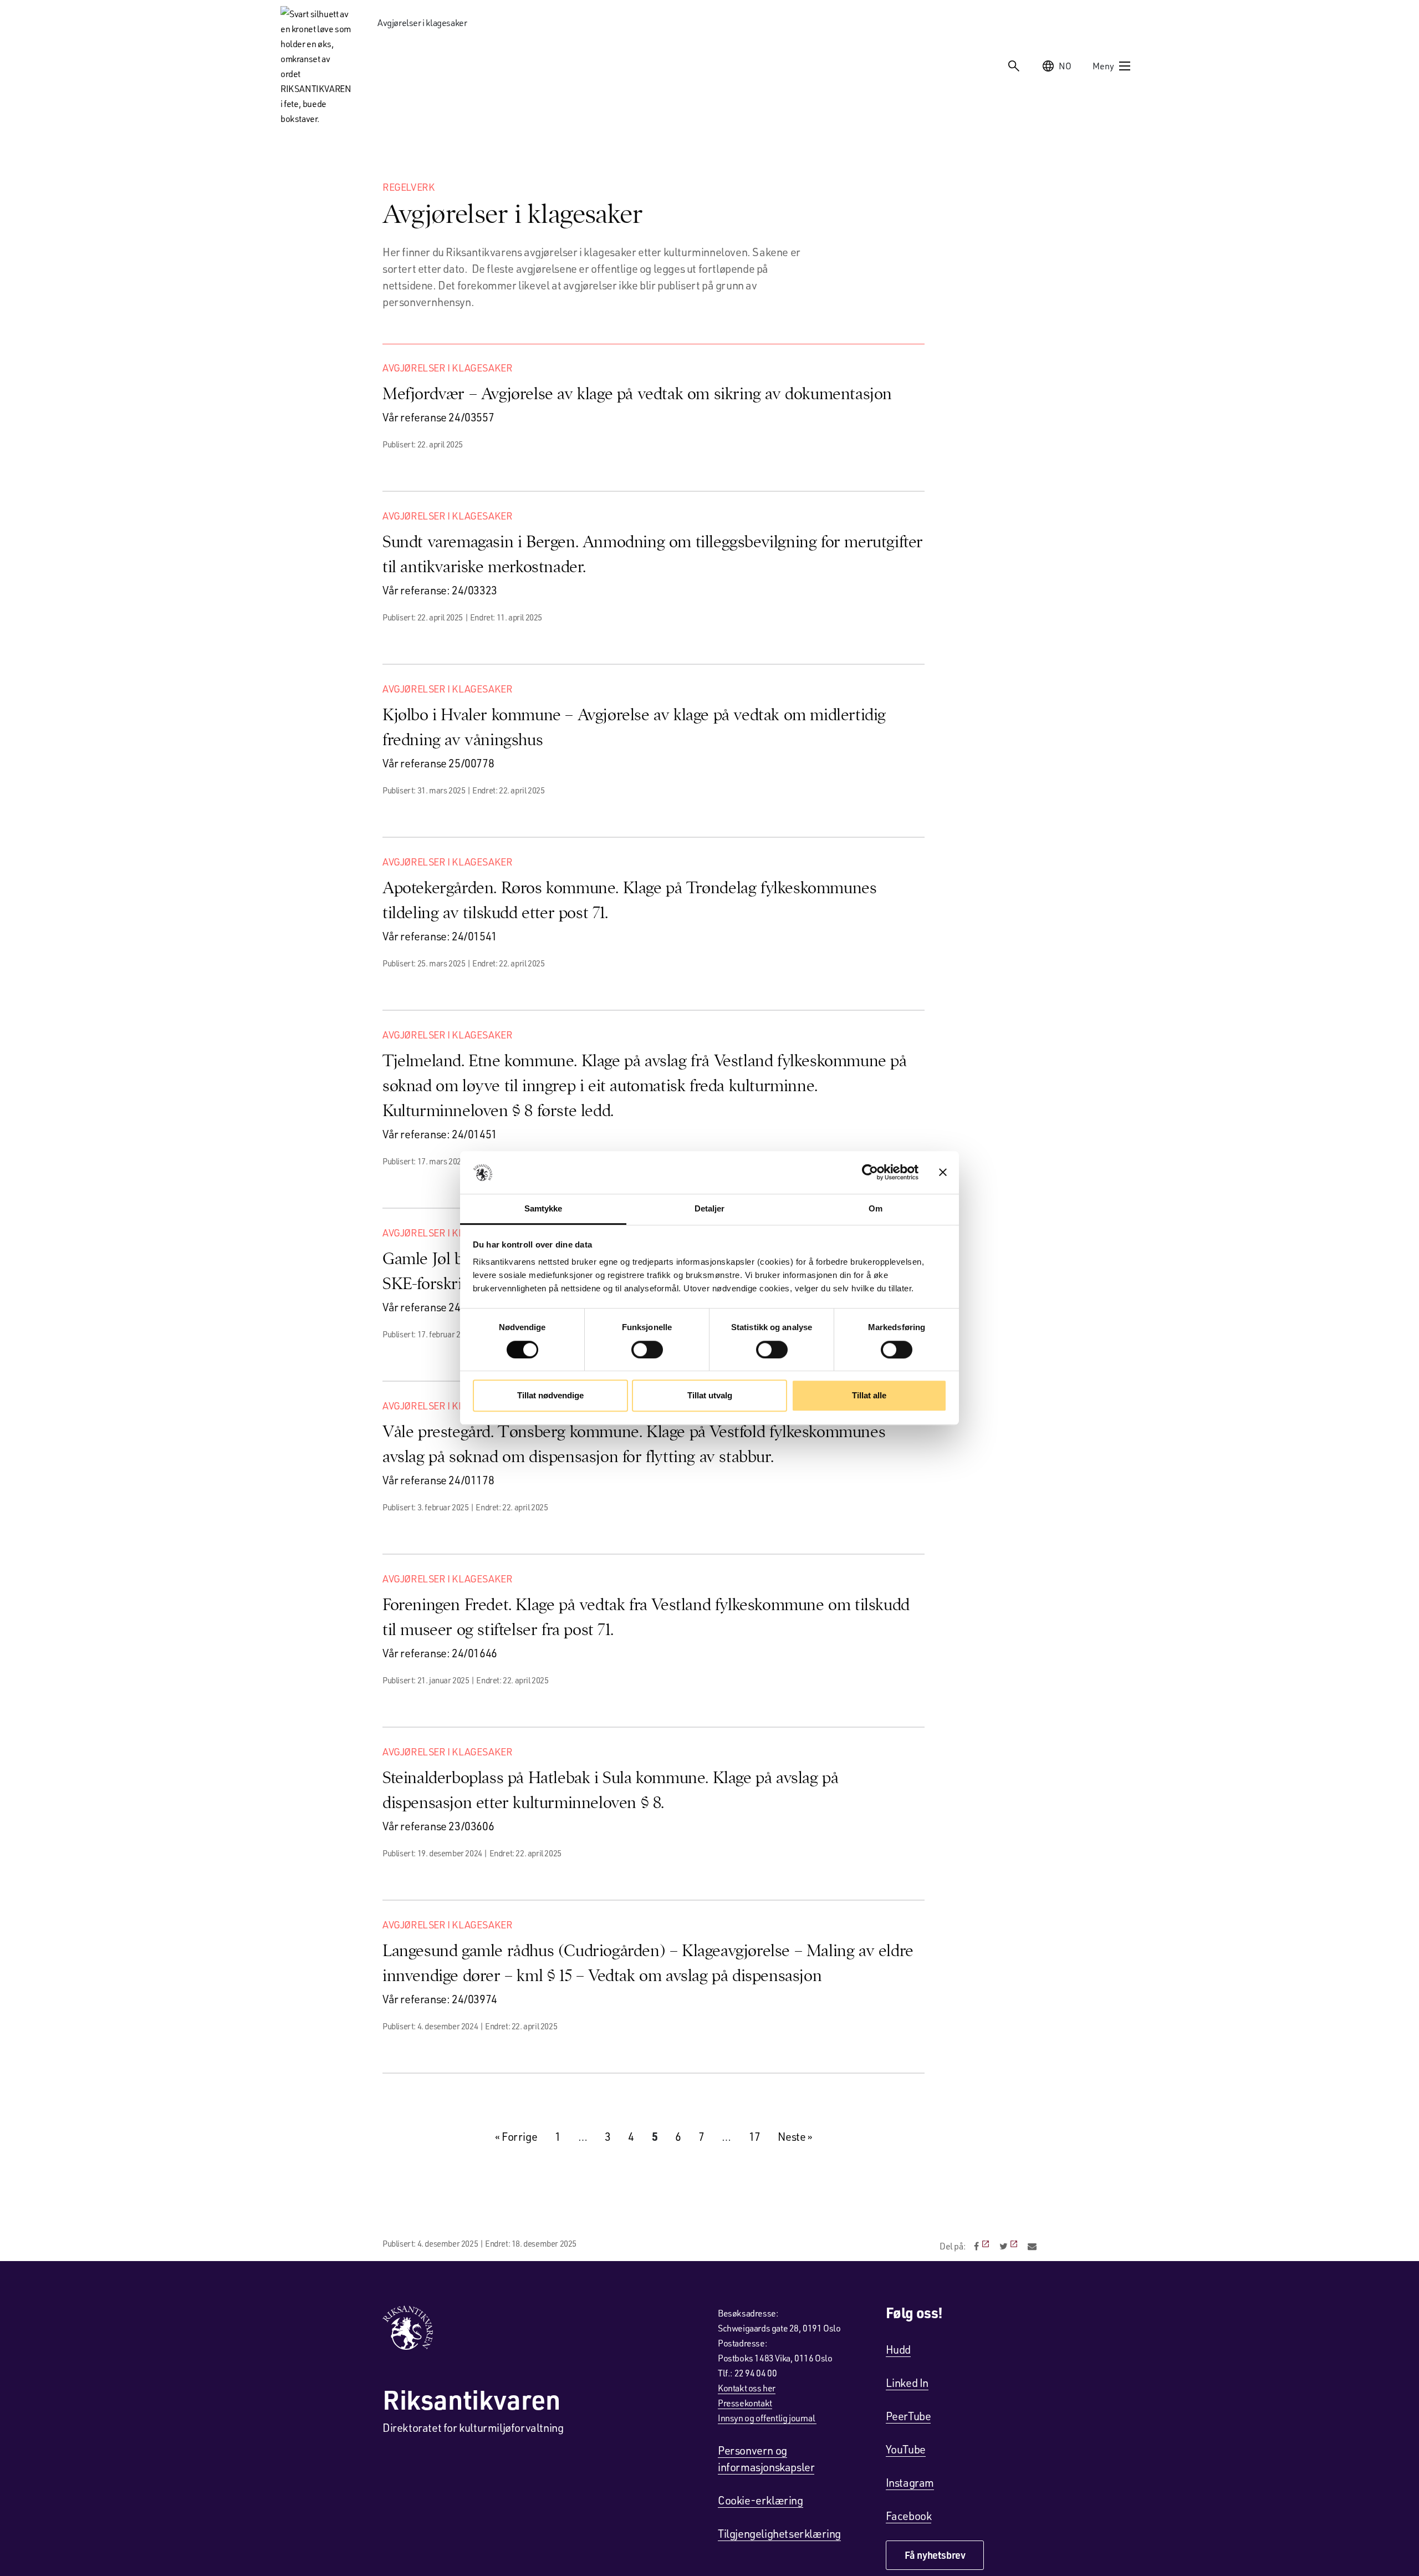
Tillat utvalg (710, 1395)
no (1065, 66)
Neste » (795, 2136)
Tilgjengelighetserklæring (779, 2533)
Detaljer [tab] (710, 1208)
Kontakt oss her (747, 2388)
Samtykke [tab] (543, 1208)
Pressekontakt (745, 2403)
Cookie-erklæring (760, 2500)
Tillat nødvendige (550, 1395)
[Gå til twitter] (1010, 2246)
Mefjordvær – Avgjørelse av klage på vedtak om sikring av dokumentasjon (637, 393)
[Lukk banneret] (943, 1173)
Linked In (907, 2382)
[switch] (647, 1350)
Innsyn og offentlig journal (767, 2418)
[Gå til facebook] (982, 2246)
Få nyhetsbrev (935, 2555)
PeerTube (908, 2416)
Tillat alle (869, 1395)
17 (755, 2136)
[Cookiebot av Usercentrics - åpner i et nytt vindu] (870, 1173)
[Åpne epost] (1032, 2246)
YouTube (906, 2449)
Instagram (910, 2482)
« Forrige (516, 2136)
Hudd (898, 2349)
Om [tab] (876, 1208)
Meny (1103, 66)
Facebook (909, 2516)
